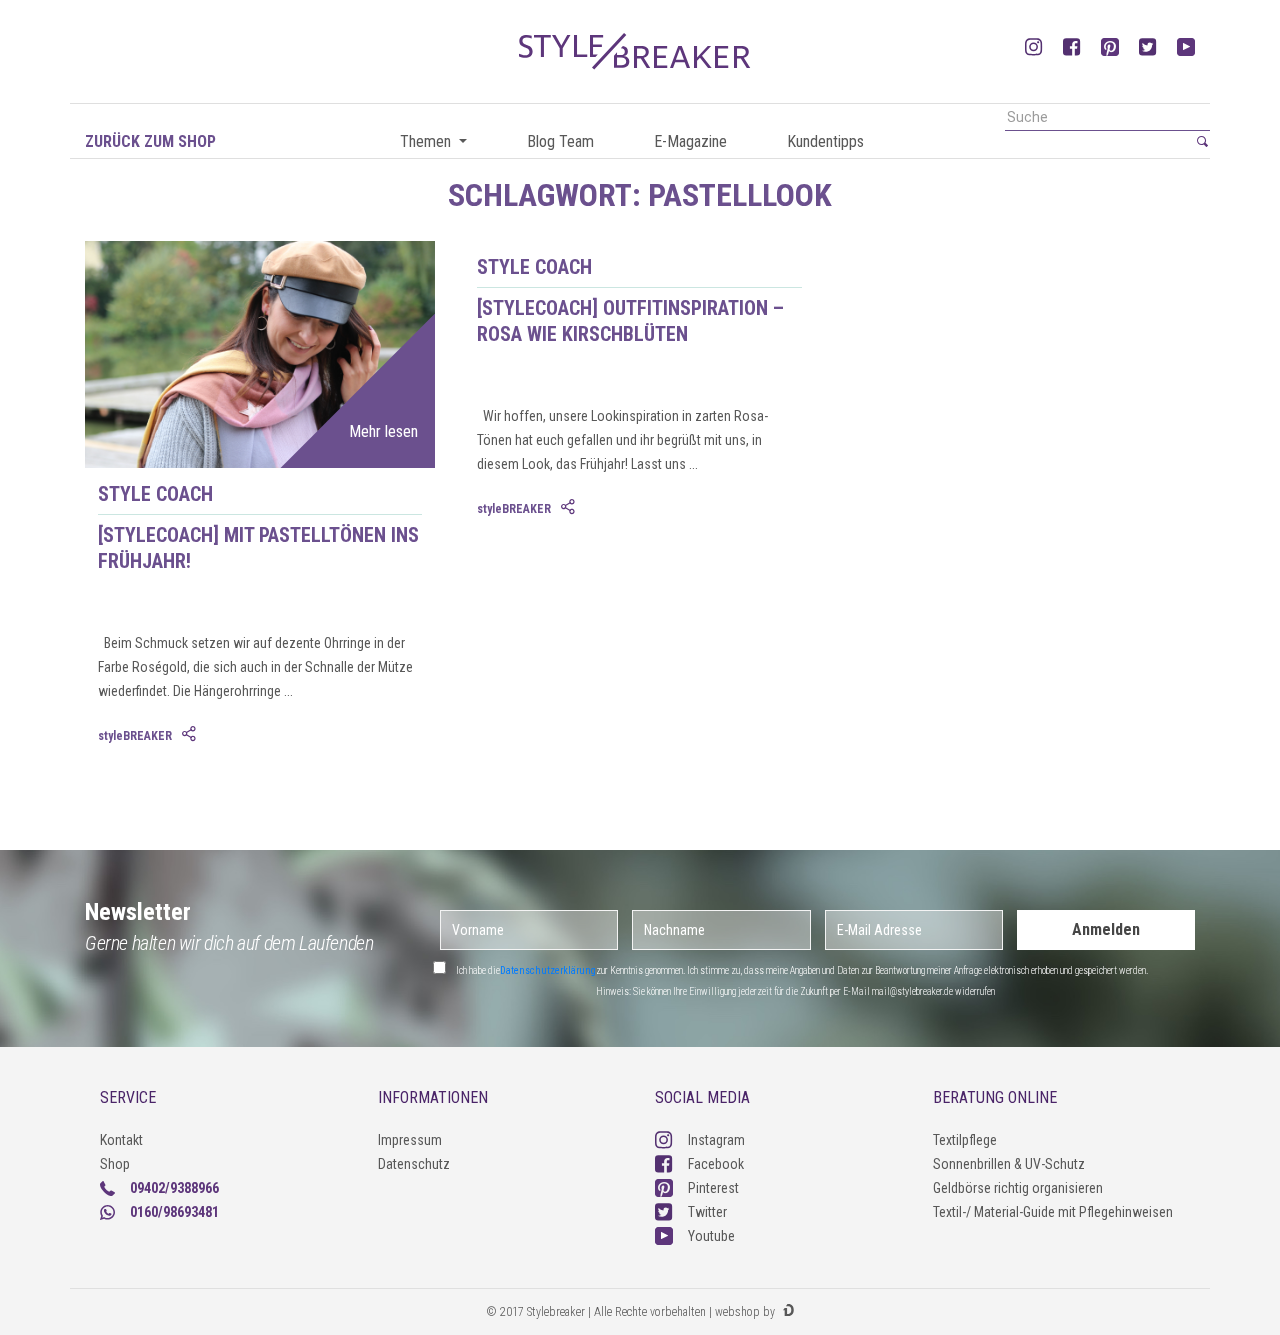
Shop (115, 1164)
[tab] (191, 735)
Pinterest (713, 1188)
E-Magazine (690, 141)
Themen (427, 141)
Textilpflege (965, 1140)
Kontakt (121, 1140)
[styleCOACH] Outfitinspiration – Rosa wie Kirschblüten (630, 321)
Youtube (711, 1236)
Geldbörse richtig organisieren (1018, 1188)
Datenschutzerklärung (548, 970)
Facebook (716, 1164)
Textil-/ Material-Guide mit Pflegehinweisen (1053, 1212)
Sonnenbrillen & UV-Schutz (1009, 1164)
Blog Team (560, 141)
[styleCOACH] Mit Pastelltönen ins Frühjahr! (258, 548)
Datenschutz (414, 1164)
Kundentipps (825, 141)
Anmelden (1106, 929)
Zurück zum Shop (150, 141)
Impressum (410, 1140)
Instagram (716, 1140)
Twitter (707, 1212)
